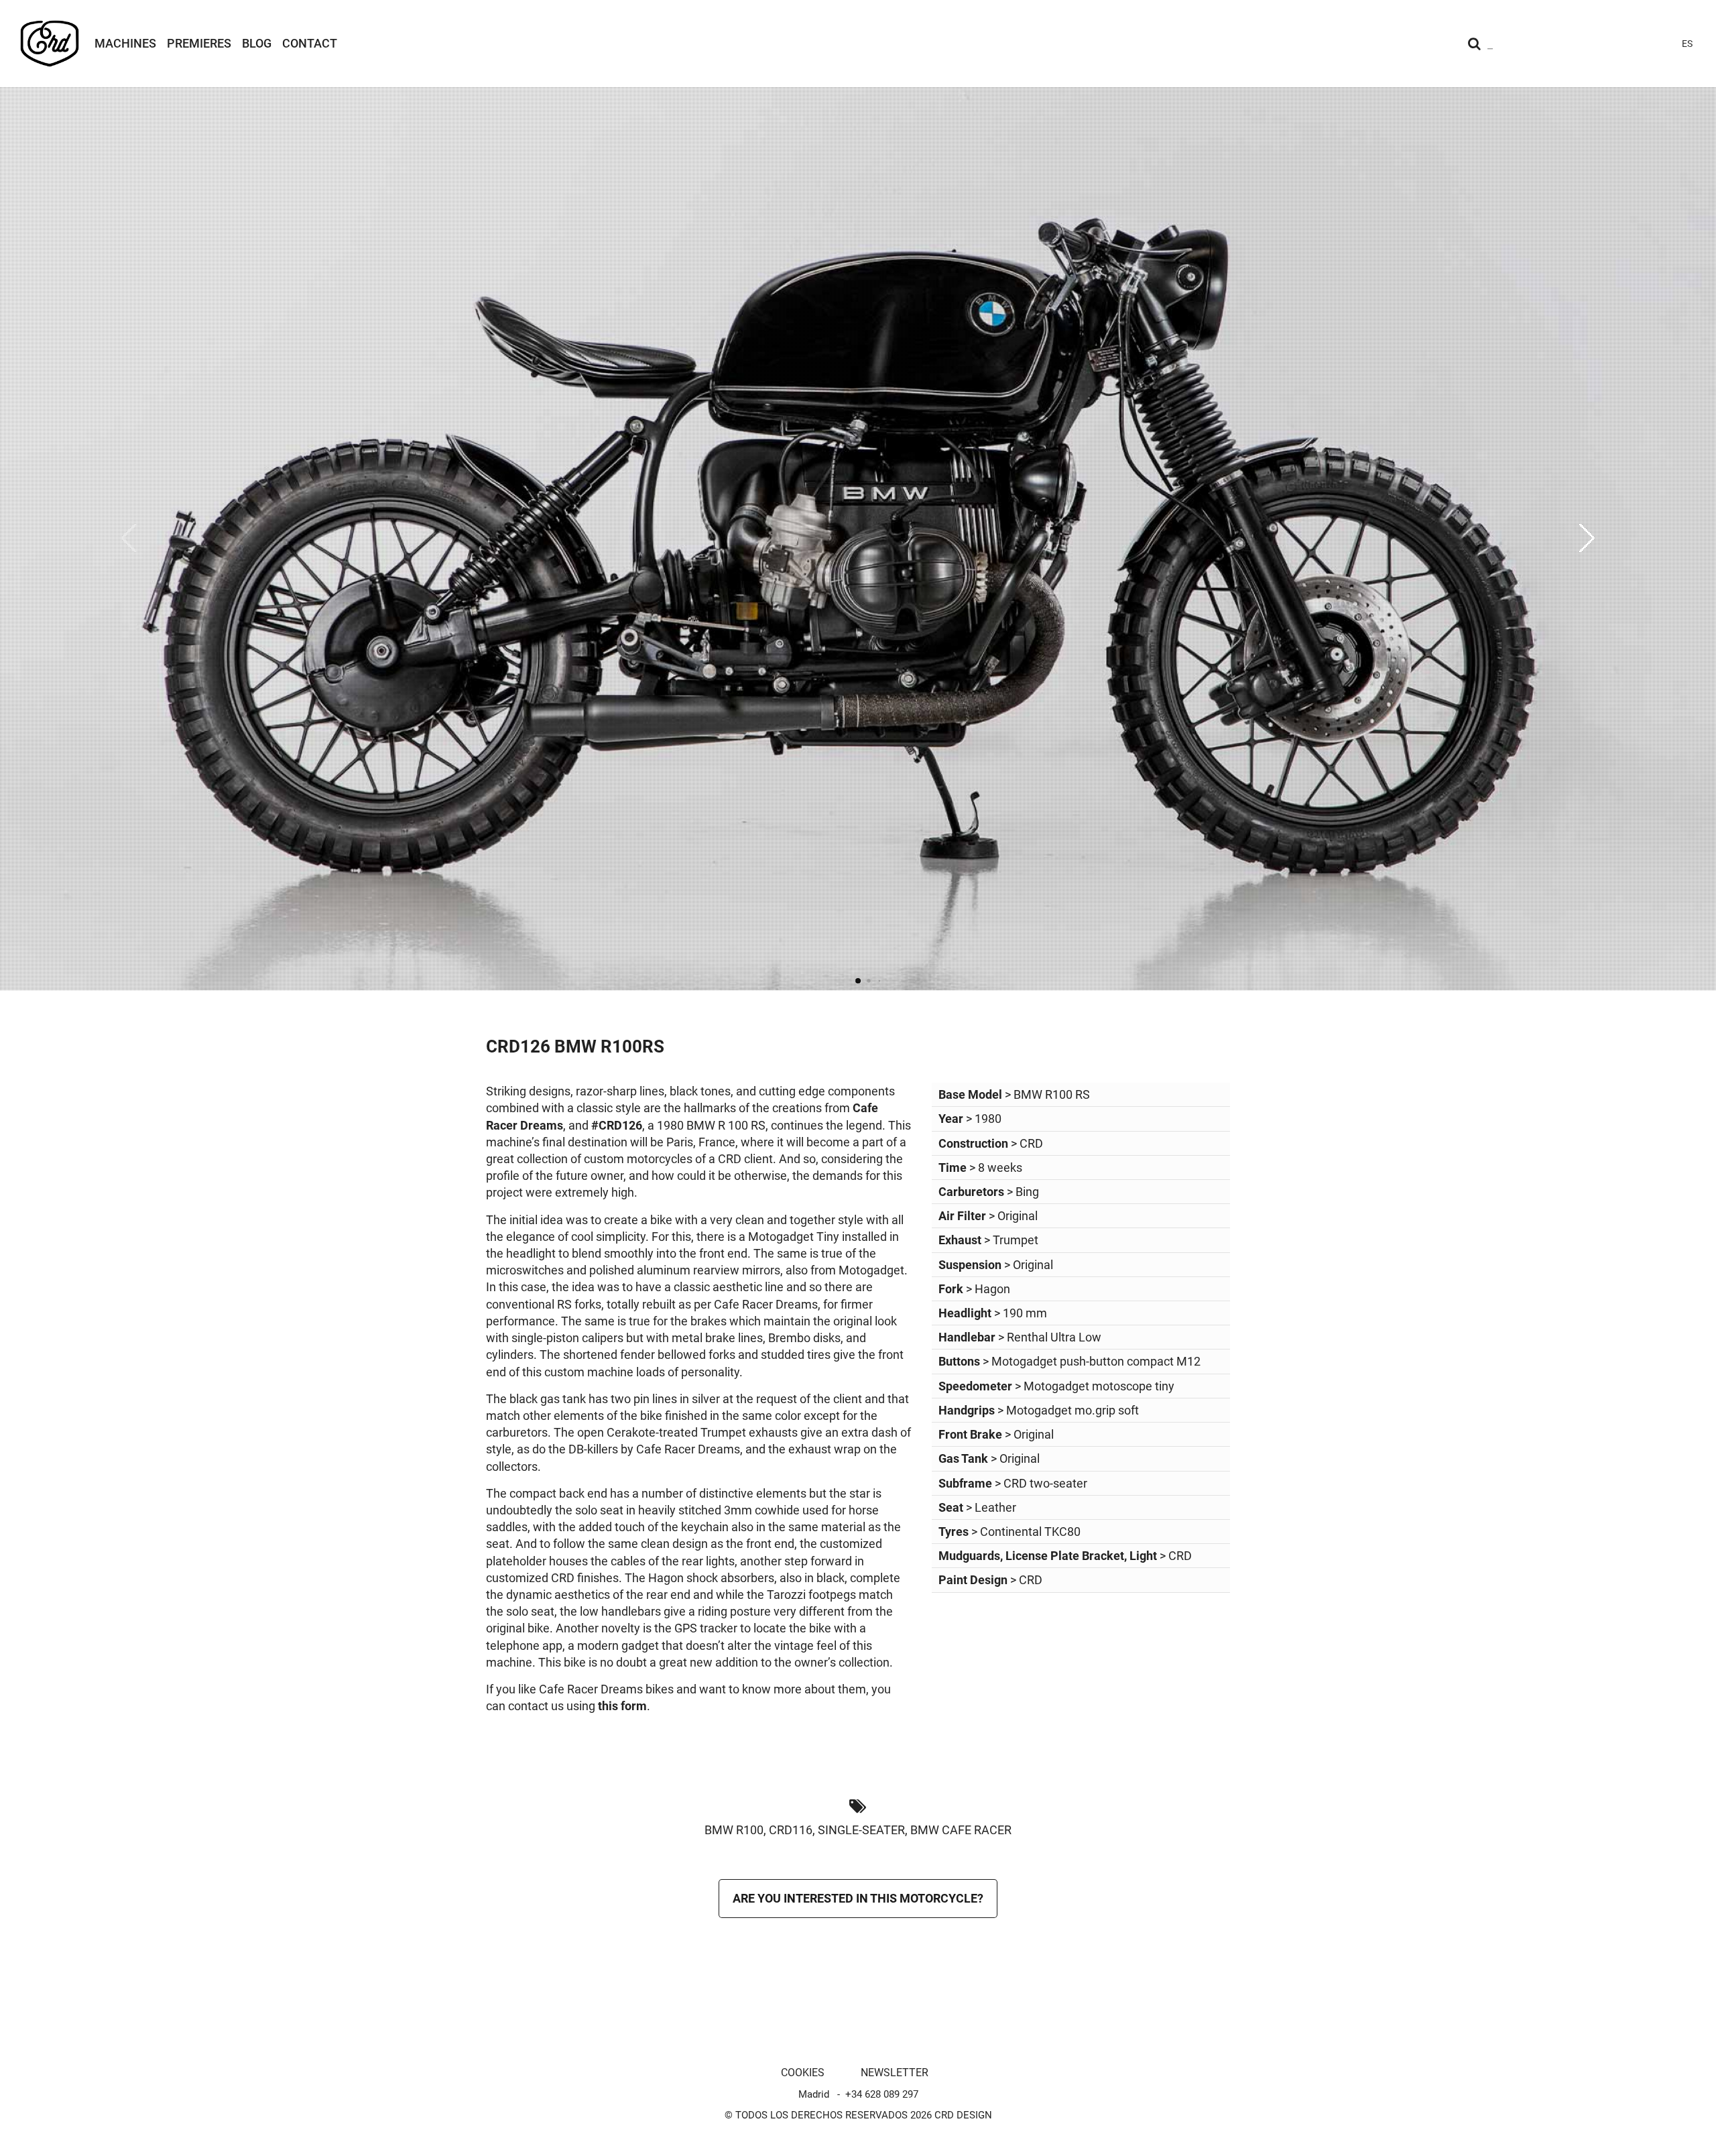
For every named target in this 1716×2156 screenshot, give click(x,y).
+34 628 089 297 (882, 2094)
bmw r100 (734, 1830)
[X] (1636, 44)
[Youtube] (1587, 44)
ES (1687, 44)
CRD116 (791, 1830)
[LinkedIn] (1660, 44)
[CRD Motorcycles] (50, 44)
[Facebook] (1611, 44)
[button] (1587, 538)
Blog (257, 43)
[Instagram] (1563, 44)
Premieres (199, 43)
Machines (125, 43)
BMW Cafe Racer (961, 1830)
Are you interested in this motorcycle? (858, 1898)
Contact (310, 43)
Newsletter (895, 2073)
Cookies (803, 2073)
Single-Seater (861, 1830)
